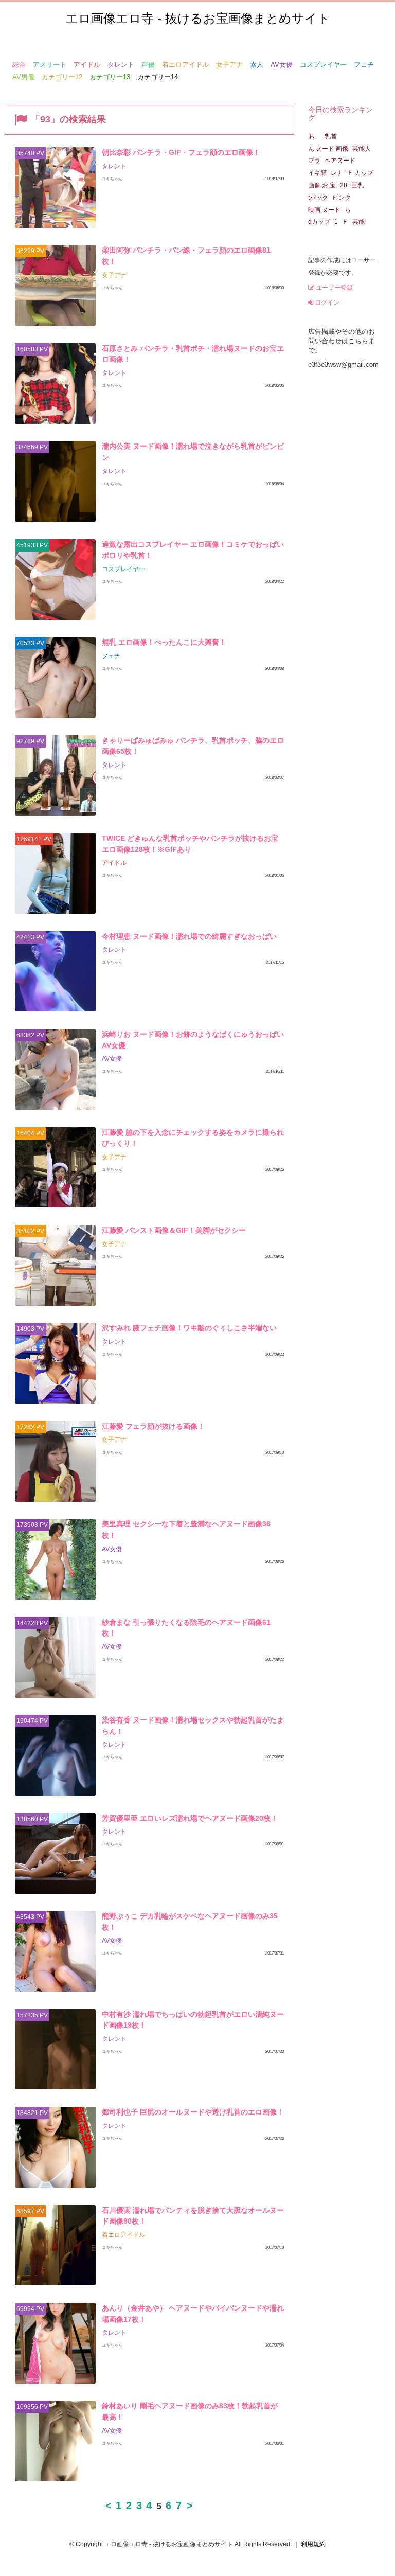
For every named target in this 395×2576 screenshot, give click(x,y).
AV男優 (23, 77)
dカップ (319, 222)
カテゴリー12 (62, 77)
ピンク (342, 198)
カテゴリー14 (158, 77)
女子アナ (229, 65)
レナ (337, 173)
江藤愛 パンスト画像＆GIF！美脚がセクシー (174, 1230)
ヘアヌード (343, 161)
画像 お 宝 (322, 185)
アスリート (50, 65)
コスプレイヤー (323, 65)
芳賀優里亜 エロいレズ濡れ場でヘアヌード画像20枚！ (190, 1818)
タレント (121, 65)
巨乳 (357, 185)
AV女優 (282, 65)
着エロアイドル (185, 65)
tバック (318, 198)
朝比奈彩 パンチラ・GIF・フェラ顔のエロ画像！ (181, 152)
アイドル (87, 65)
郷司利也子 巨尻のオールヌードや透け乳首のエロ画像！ (193, 2112)
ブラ (314, 161)
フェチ (364, 65)
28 (344, 185)
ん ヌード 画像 (328, 149)
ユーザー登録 (334, 288)
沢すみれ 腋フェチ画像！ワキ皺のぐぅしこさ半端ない (189, 1328)
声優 (148, 65)
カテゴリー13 (110, 77)
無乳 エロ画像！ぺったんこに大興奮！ (164, 642)
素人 (257, 65)
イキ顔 (317, 173)
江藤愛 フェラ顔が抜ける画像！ (153, 1426)
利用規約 (313, 2544)
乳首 (328, 136)
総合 (19, 65)
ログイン (326, 303)
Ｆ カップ (360, 173)
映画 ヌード (324, 210)
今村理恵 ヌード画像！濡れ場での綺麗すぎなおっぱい (189, 936)
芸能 (358, 222)
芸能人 (362, 149)
